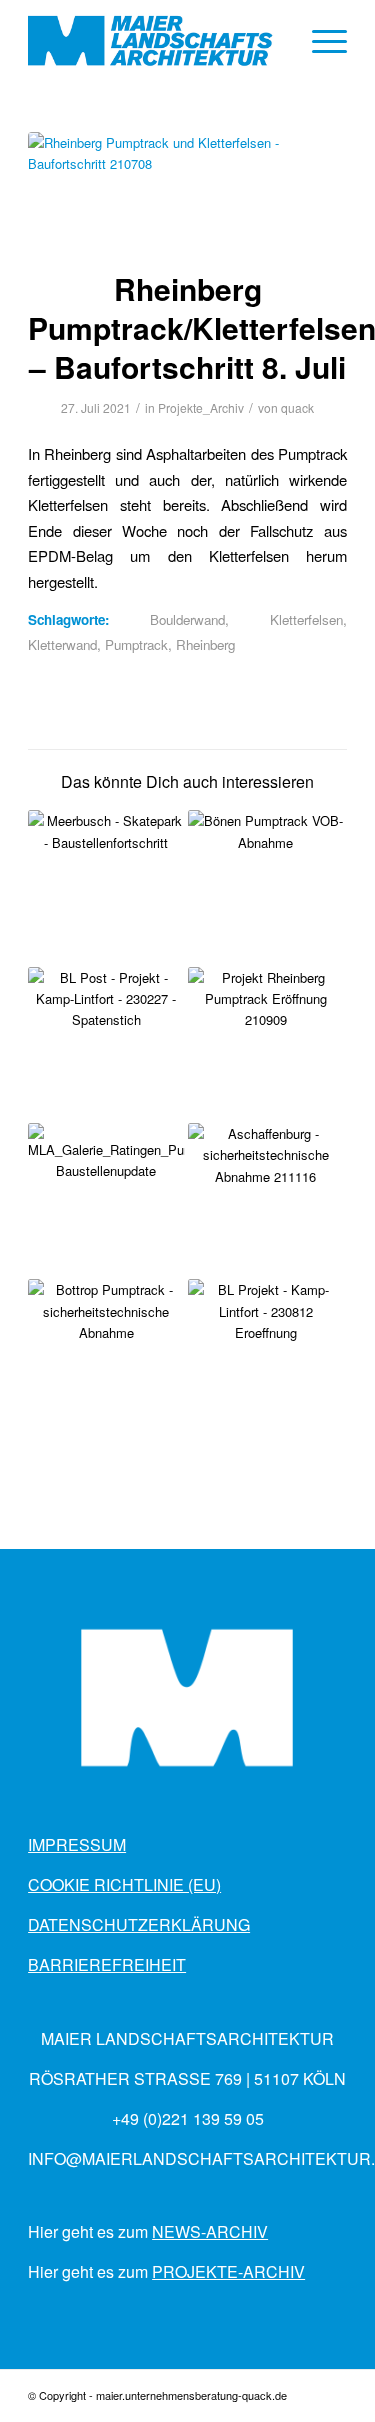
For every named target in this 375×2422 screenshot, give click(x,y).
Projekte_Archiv (201, 407)
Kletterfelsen (306, 619)
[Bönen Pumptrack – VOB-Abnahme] (266, 888)
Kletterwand (62, 644)
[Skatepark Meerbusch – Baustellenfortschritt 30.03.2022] (106, 888)
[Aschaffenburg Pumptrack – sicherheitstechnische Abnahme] (266, 1201)
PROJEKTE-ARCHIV (228, 2271)
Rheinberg (205, 644)
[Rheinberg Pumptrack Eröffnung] (266, 1045)
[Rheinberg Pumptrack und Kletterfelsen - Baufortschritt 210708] (187, 188)
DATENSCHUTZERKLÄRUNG (139, 1924)
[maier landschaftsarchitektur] (155, 41)
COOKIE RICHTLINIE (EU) (124, 1884)
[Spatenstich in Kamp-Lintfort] (106, 1045)
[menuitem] (319, 41)
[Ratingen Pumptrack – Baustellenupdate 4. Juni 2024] (106, 1201)
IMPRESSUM (77, 1844)
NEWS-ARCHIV (210, 2231)
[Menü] (319, 41)
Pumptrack (136, 644)
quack (297, 407)
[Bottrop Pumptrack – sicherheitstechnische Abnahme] (106, 1357)
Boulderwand (187, 619)
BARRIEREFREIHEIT (107, 1964)
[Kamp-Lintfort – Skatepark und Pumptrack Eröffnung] (266, 1357)
